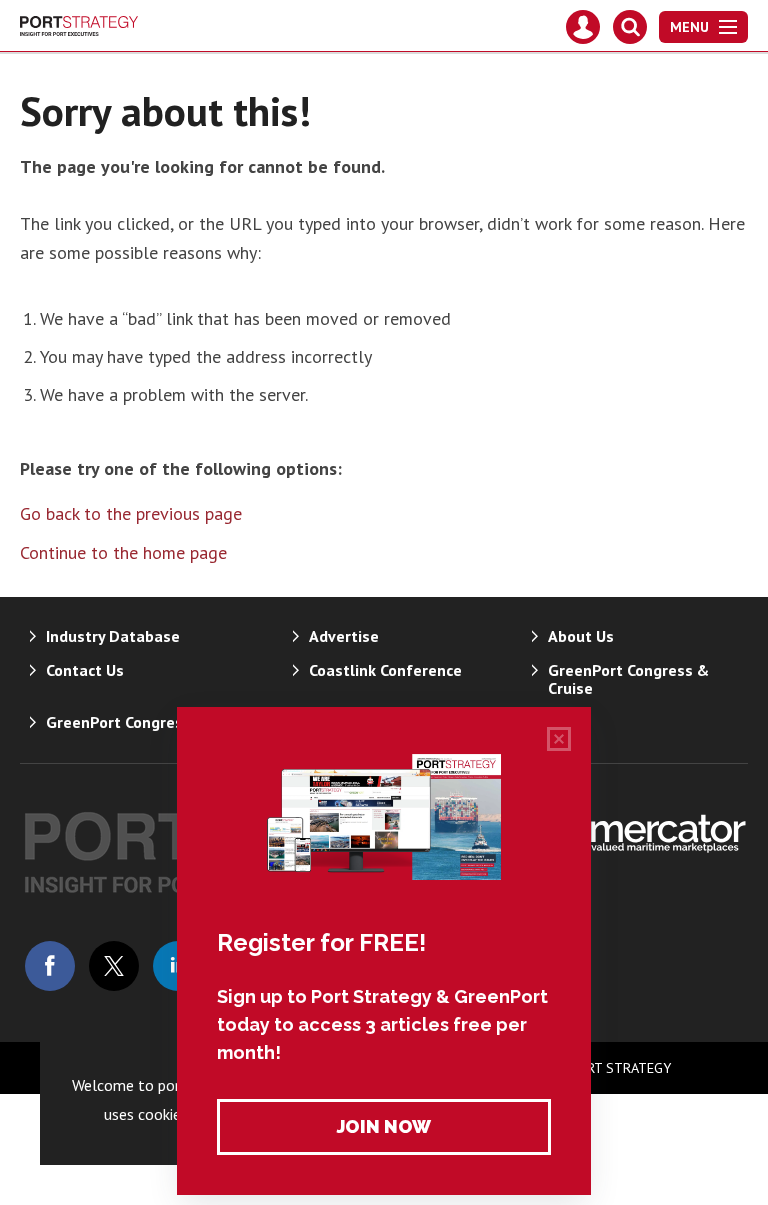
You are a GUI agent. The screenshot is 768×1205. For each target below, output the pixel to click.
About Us (581, 636)
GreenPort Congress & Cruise (628, 679)
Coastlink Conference (385, 670)
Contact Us (85, 670)
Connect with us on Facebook (50, 966)
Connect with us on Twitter (114, 966)
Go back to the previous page (131, 513)
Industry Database (113, 636)
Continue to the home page (123, 552)
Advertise (344, 636)
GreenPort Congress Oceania (149, 722)
